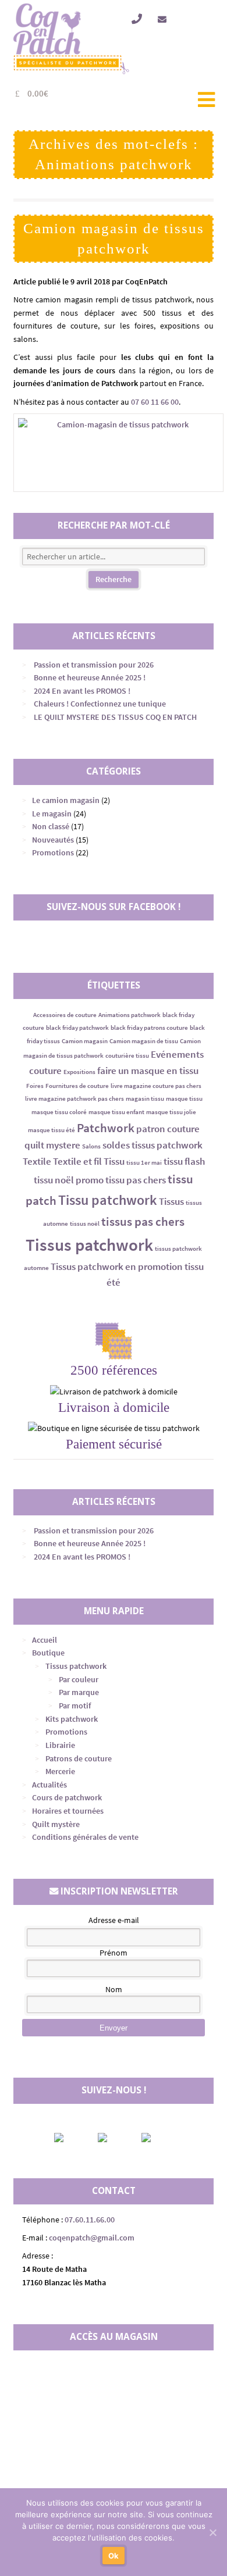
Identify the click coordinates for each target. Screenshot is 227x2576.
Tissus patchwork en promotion (117, 1266)
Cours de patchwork (67, 1797)
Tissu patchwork (108, 1200)
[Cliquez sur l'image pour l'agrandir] (114, 453)
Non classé (51, 826)
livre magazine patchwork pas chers (75, 1099)
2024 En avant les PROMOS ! (82, 691)
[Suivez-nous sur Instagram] (112, 2138)
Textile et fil (77, 1161)
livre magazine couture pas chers (156, 1086)
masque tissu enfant (116, 1112)
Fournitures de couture (77, 1086)
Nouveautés (53, 840)
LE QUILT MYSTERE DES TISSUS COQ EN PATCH (115, 717)
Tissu (114, 1161)
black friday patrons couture (149, 1028)
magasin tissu (145, 1099)
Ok (114, 2556)
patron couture (168, 1129)
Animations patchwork (130, 1015)
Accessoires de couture (65, 1015)
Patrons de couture (79, 1758)
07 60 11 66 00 (155, 402)
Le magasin (52, 814)
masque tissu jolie (171, 1112)
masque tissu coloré (59, 1112)
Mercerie (60, 1771)
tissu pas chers (136, 1180)
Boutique (48, 1653)
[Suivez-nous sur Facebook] (69, 2138)
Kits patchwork (72, 1719)
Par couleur (79, 1679)
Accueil (45, 1640)
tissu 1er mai (144, 1163)
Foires (35, 1086)
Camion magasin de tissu (144, 1041)
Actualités (49, 1785)
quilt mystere (52, 1145)
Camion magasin (85, 1041)
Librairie (60, 1745)
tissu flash (184, 1161)
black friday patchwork (77, 1028)
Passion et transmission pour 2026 (94, 665)
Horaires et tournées (68, 1811)
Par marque (79, 1692)
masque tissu (184, 1099)
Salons (91, 1146)
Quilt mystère (56, 1824)
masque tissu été (52, 1130)
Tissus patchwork (89, 1245)
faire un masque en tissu (148, 1071)
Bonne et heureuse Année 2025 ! (90, 677)
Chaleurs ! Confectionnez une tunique (100, 704)
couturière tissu (127, 1056)
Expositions (79, 1072)
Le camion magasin (66, 800)
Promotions (53, 852)
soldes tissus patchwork (152, 1145)
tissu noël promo (69, 1180)
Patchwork (106, 1128)
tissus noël (85, 1224)
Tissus (171, 1201)
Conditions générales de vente (85, 1837)
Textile (37, 1161)
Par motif (75, 1706)
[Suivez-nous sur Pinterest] (156, 2138)
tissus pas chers (143, 1221)
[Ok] (212, 2532)
